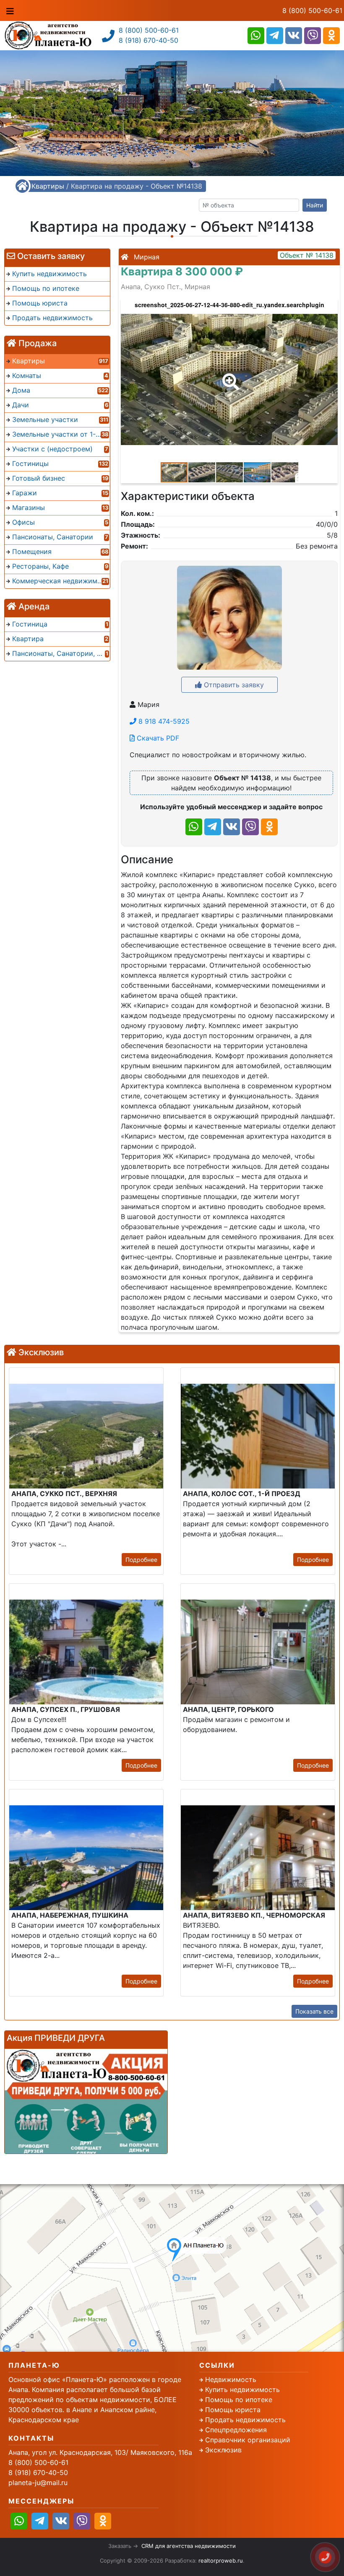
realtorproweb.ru (221, 2560)
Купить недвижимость (242, 2390)
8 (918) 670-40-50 (149, 40)
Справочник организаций (248, 2440)
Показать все (314, 2011)
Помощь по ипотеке (239, 2400)
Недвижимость (231, 2379)
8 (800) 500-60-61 (312, 10)
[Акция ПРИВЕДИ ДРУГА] (86, 2101)
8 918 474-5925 (163, 721)
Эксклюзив (223, 2450)
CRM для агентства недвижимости (189, 2546)
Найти (315, 205)
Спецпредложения (236, 2430)
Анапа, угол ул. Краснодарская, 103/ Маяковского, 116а (100, 2452)
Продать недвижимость (245, 2420)
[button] (229, 376)
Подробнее (141, 1560)
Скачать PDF (157, 738)
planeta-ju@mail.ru (38, 2483)
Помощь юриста (233, 2410)
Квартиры (48, 186)
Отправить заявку (233, 685)
